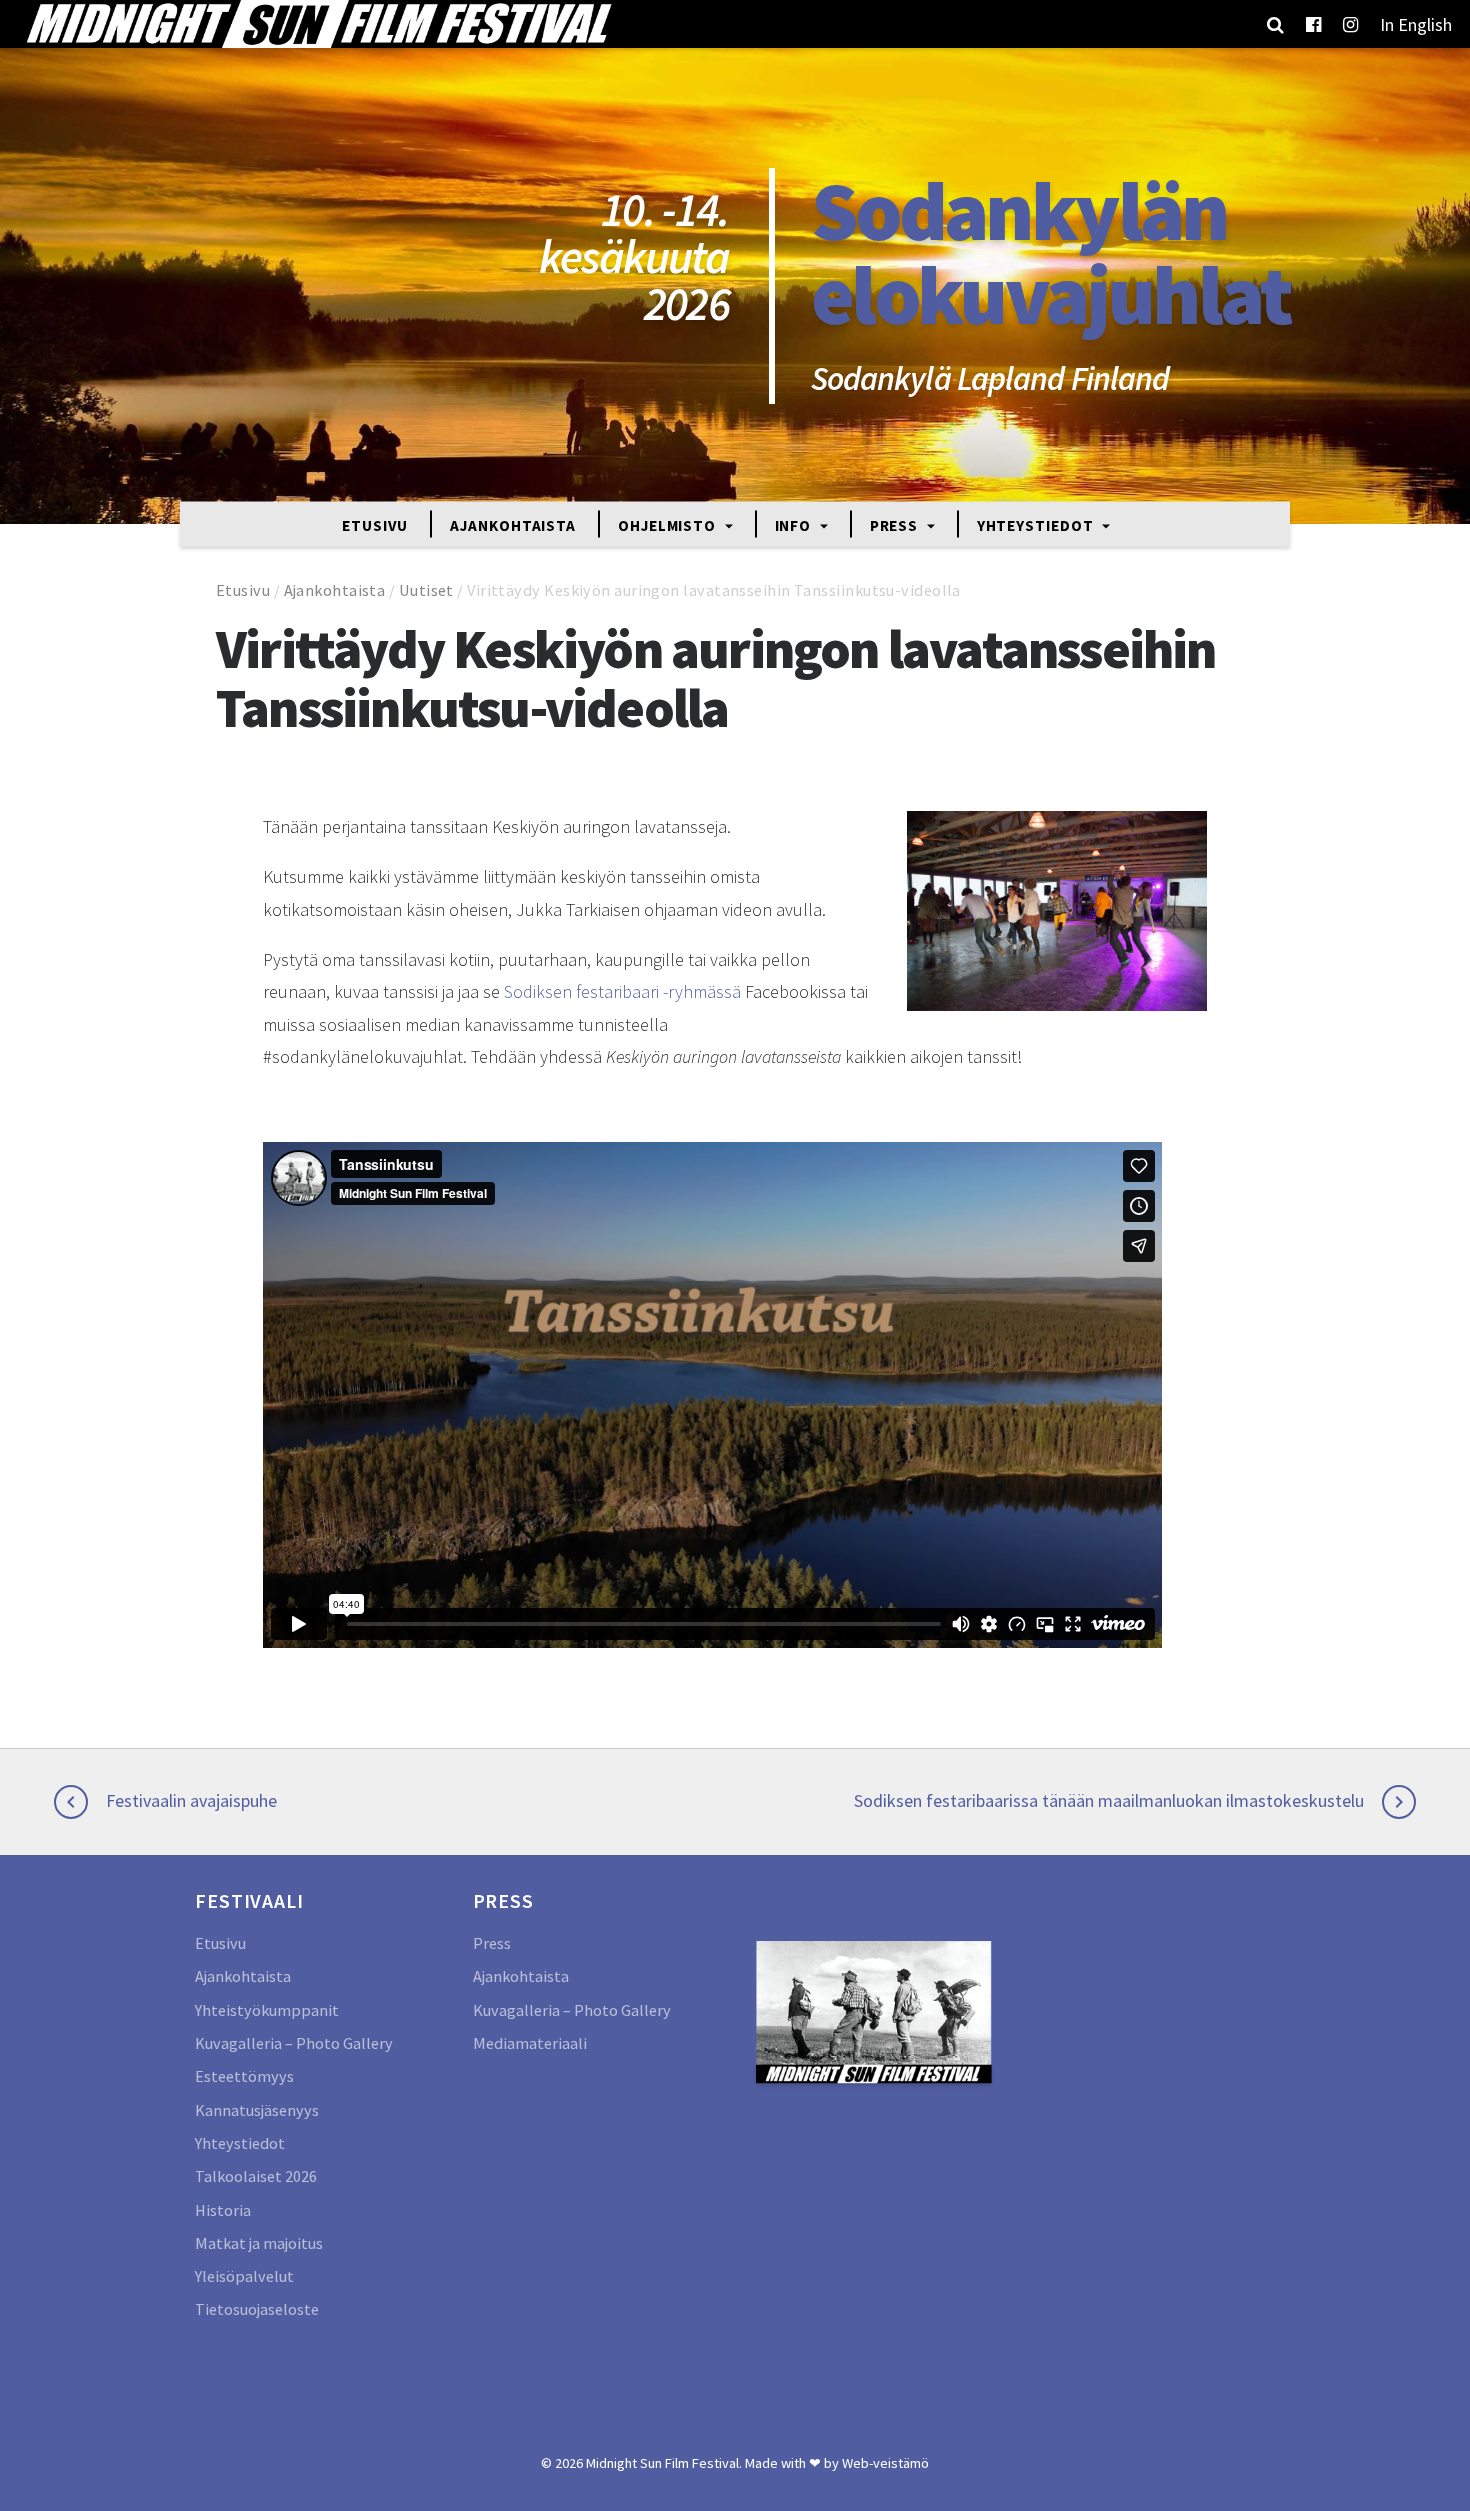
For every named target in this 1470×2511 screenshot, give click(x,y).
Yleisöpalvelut (244, 2276)
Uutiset (426, 590)
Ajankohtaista (513, 524)
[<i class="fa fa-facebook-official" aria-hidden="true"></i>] (1313, 24)
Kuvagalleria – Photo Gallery (294, 2043)
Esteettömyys (244, 2076)
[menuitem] (1416, 24)
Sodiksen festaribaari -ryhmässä (622, 991)
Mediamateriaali (530, 2043)
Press (896, 524)
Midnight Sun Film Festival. (664, 2463)
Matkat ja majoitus (259, 2243)
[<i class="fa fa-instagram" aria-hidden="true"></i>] (1350, 24)
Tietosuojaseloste (257, 2309)
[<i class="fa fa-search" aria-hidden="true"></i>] (1275, 24)
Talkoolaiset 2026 (256, 2176)
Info (795, 524)
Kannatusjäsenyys (257, 2110)
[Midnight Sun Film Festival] (318, 24)
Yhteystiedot (1037, 524)
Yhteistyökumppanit (267, 2010)
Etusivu (375, 524)
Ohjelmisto (669, 524)
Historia (223, 2210)
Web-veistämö (885, 2463)
